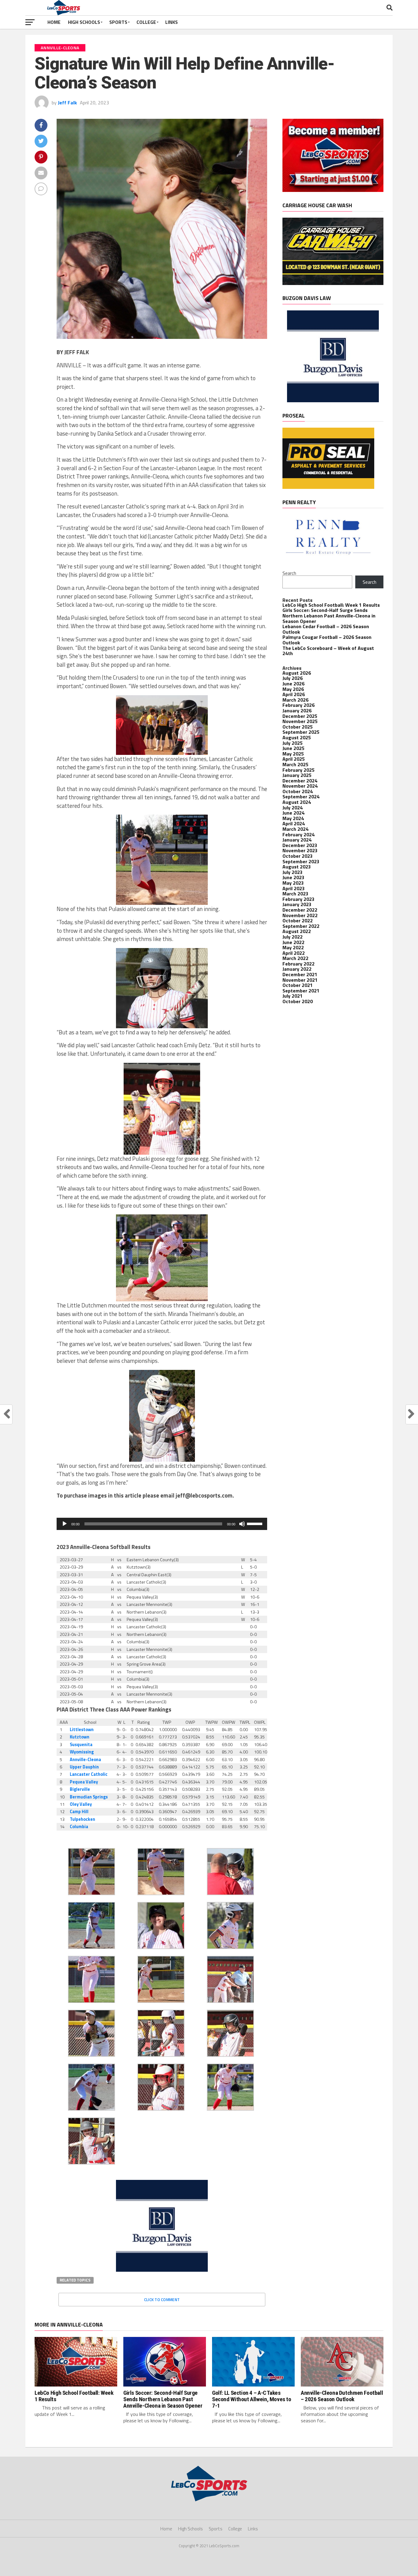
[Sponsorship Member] (333, 190)
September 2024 (301, 797)
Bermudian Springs (89, 1797)
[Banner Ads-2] (333, 283)
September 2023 (301, 861)
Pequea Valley (84, 1782)
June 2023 (293, 877)
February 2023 (299, 899)
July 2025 (293, 743)
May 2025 (293, 754)
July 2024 (293, 808)
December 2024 (300, 781)
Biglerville (80, 1789)
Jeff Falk (67, 103)
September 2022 (301, 926)
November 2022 (300, 915)
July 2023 (293, 872)
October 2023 (298, 856)
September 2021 (301, 991)
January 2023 (297, 904)
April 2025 (294, 759)
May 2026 (293, 689)
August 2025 (297, 737)
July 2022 (293, 937)
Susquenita (81, 1745)
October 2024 (298, 791)
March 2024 (295, 829)
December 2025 (300, 716)
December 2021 (300, 974)
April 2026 (294, 694)
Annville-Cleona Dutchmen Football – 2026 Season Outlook (342, 2396)
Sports (118, 22)
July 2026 (293, 678)
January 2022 (297, 969)
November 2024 (300, 786)
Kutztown (80, 1737)
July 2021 (293, 996)
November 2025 (300, 721)
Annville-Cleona (85, 1760)
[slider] (256, 1523)
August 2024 (297, 802)
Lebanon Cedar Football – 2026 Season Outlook (326, 629)
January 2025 (297, 775)
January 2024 (297, 840)
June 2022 (293, 942)
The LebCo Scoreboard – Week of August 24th (328, 651)
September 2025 (301, 732)
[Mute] (242, 1524)
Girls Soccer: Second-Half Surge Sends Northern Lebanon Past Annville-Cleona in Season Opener (329, 615)
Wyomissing (82, 1752)
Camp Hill (79, 1812)
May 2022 (293, 947)
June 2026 (293, 684)
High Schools (84, 22)
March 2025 (295, 764)
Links (172, 22)
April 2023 (294, 888)
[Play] (65, 1524)
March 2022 (295, 958)
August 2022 (297, 931)
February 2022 (299, 964)
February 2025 (299, 770)
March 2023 (295, 894)
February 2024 (299, 834)
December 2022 (300, 910)
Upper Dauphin (84, 1767)
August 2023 (297, 867)
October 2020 (298, 1001)
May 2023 (293, 883)
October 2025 (298, 727)
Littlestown (82, 1730)
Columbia (79, 1827)
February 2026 (299, 705)
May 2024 (293, 818)
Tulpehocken (82, 1819)
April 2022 (294, 953)
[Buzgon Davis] (162, 2270)
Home (54, 22)
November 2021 (300, 980)
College (146, 22)
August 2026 (297, 673)
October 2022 (298, 921)
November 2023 (300, 850)
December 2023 (300, 845)
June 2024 (293, 813)
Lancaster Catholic (89, 1774)
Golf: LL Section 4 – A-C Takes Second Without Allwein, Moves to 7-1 (252, 2399)
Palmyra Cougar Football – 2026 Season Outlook (327, 640)
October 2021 (298, 985)
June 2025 (293, 748)
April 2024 (294, 823)
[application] (162, 1524)
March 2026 (295, 700)
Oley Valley (81, 1804)
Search (289, 573)
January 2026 (297, 711)
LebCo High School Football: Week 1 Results (331, 605)
